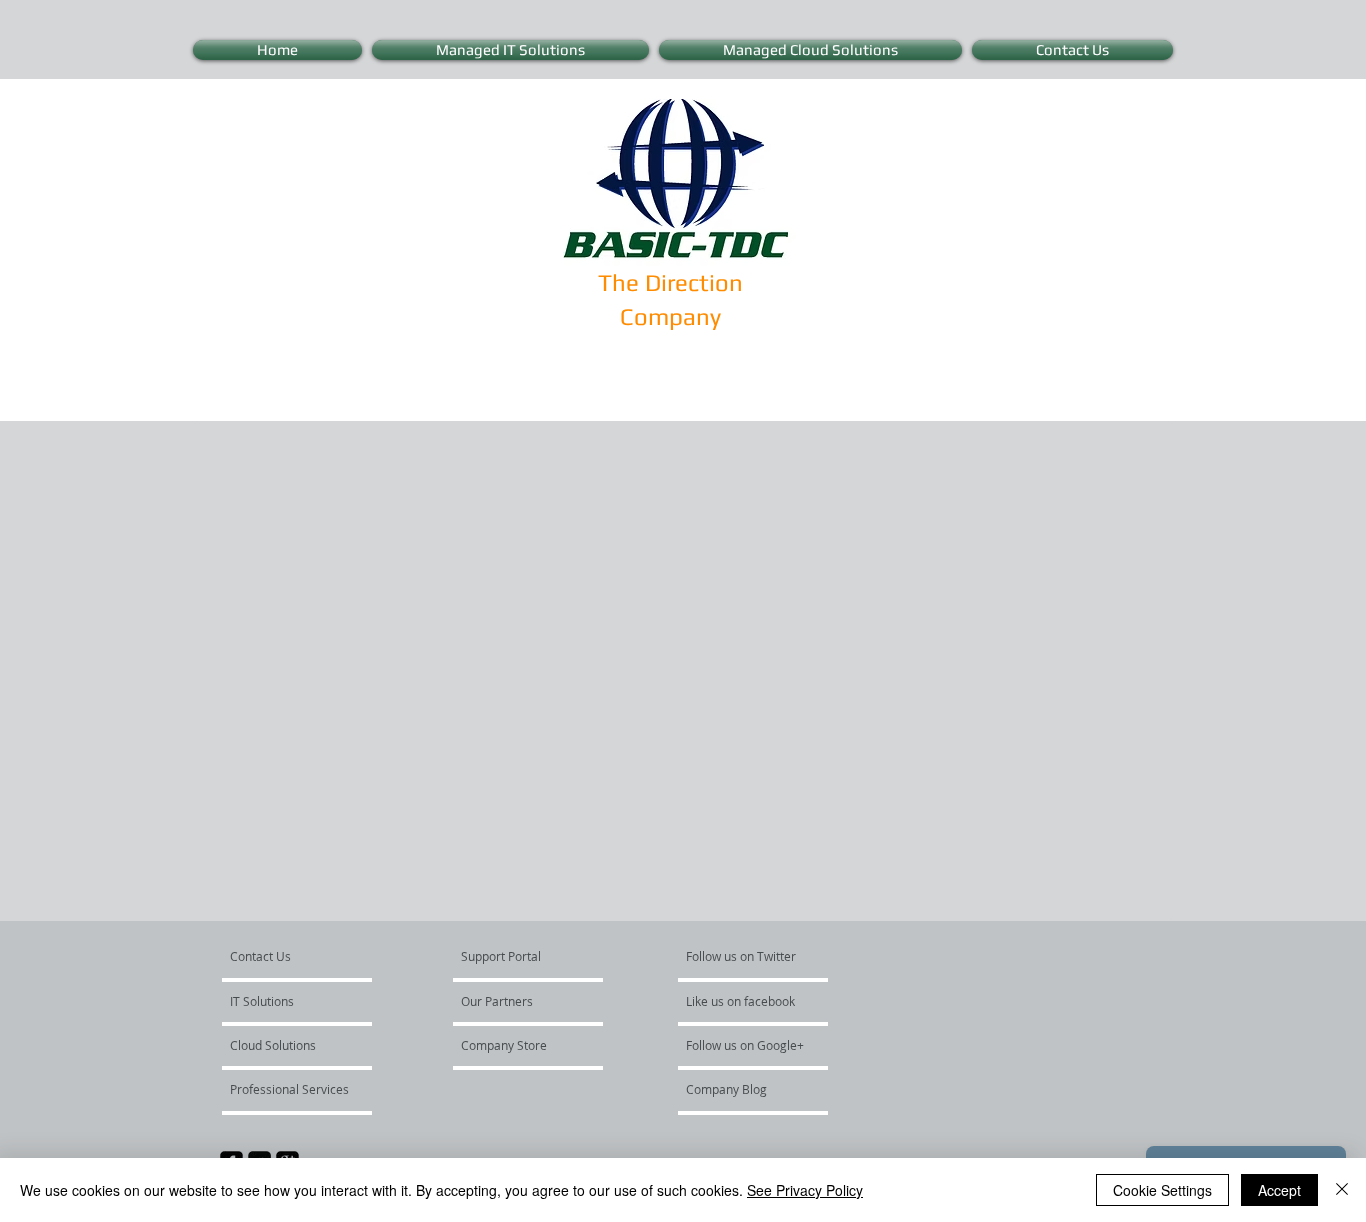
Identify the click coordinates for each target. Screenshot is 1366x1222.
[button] (290, 1089)
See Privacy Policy (805, 1190)
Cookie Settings (1162, 1190)
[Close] (1342, 1190)
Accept (1279, 1190)
